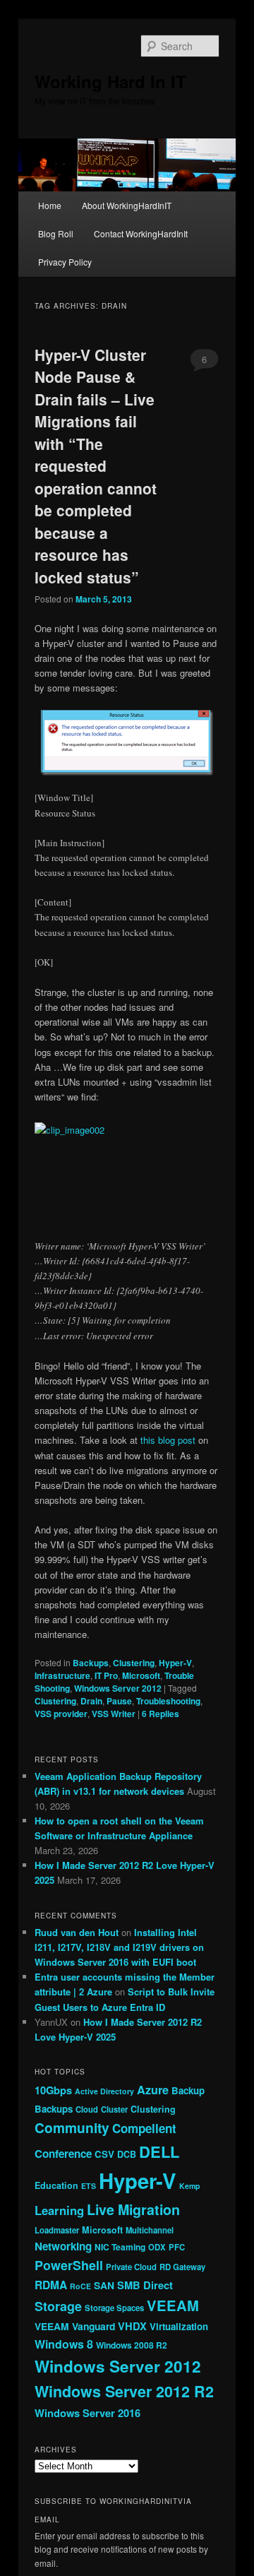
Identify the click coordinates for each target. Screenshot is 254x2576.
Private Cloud (131, 2267)
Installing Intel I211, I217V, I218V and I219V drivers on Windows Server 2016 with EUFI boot (119, 1947)
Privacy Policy (65, 262)
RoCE (80, 2286)
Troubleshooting (168, 1701)
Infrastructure (62, 1675)
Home (50, 205)
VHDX (132, 2326)
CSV (104, 2154)
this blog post (168, 1440)
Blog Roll (56, 233)
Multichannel (150, 2230)
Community (72, 2127)
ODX (157, 2247)
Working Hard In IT (110, 81)
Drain (91, 1701)
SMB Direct (145, 2285)
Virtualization (179, 2326)
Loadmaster (57, 2230)
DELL (159, 2151)
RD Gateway (182, 2267)
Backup (188, 2090)
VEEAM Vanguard (75, 2326)
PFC (177, 2247)
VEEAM (173, 2305)
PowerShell (69, 2265)
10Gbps (53, 2090)
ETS (89, 2186)
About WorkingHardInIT (127, 205)
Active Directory (104, 2091)
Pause (119, 1701)
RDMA (51, 2285)
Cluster (114, 2109)
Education (56, 2185)
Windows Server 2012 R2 (124, 2391)
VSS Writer (114, 1714)
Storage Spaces (114, 2308)
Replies (161, 1714)
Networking (63, 2246)
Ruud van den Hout (77, 1932)
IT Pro (106, 1675)
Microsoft (141, 1675)
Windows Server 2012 (118, 1688)
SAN (104, 2285)
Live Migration (133, 2209)
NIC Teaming (120, 2247)
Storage (58, 2306)
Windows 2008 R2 (132, 2345)
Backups (91, 1663)
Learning (59, 2210)
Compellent (144, 2128)
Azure (153, 2090)
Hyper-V (175, 1663)
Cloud (87, 2109)
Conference (63, 2154)
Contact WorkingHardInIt (141, 233)
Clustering (134, 1663)
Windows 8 (64, 2344)
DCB (127, 2154)
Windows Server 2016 (87, 2413)
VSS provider (61, 1714)
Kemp (190, 2186)
